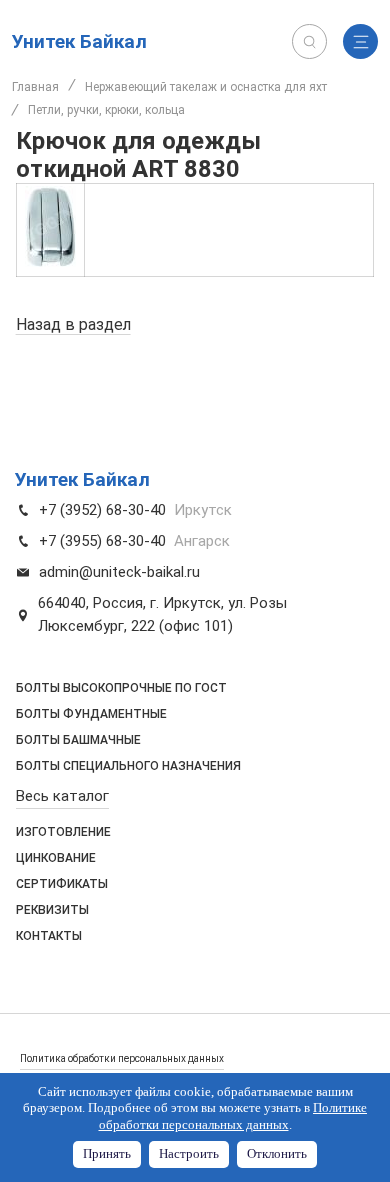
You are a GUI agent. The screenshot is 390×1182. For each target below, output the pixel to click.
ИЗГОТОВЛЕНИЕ (63, 832)
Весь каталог (62, 796)
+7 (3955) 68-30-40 (102, 541)
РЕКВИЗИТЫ (52, 910)
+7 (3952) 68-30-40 (102, 510)
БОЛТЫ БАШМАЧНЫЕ (78, 740)
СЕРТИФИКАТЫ (62, 884)
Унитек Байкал (79, 41)
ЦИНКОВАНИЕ (56, 858)
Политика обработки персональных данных (122, 1058)
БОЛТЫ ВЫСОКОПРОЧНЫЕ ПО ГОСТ (121, 688)
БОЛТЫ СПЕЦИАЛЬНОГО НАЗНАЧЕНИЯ (128, 766)
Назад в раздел (73, 324)
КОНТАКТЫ (49, 936)
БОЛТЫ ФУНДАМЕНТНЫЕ (91, 714)
